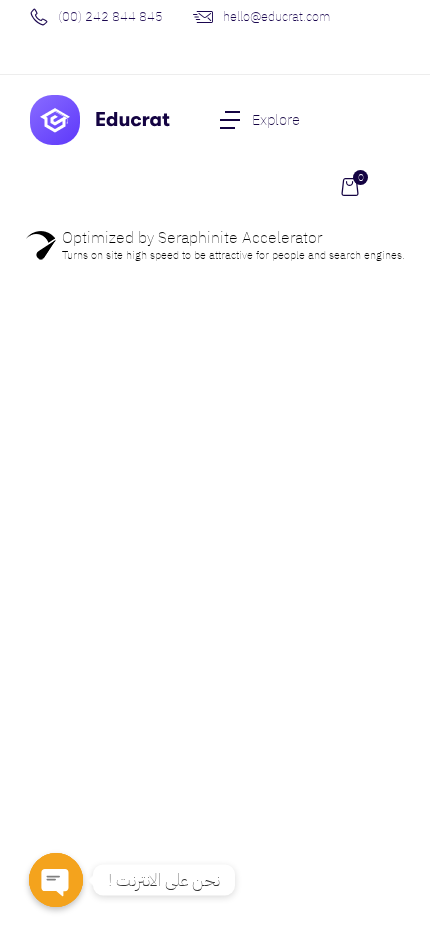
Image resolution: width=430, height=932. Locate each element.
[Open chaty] (56, 880)
